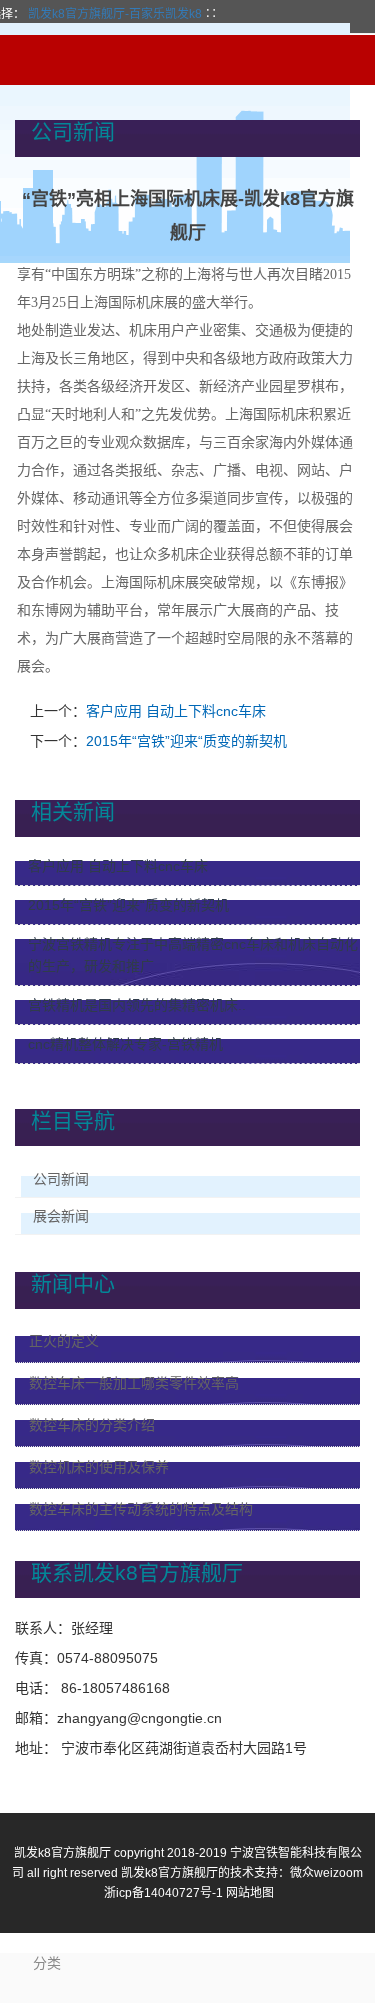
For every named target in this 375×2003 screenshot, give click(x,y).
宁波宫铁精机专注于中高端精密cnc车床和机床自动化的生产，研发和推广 (193, 955)
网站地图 (250, 1893)
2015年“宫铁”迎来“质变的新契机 (186, 741)
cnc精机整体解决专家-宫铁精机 (125, 1044)
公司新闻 (61, 1179)
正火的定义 (64, 1341)
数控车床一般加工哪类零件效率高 (134, 1383)
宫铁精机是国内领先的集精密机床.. (137, 1005)
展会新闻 (61, 1216)
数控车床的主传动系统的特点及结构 (141, 1509)
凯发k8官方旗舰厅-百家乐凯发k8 (115, 14)
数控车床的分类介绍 (92, 1425)
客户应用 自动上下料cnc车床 (176, 711)
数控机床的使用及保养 (99, 1467)
